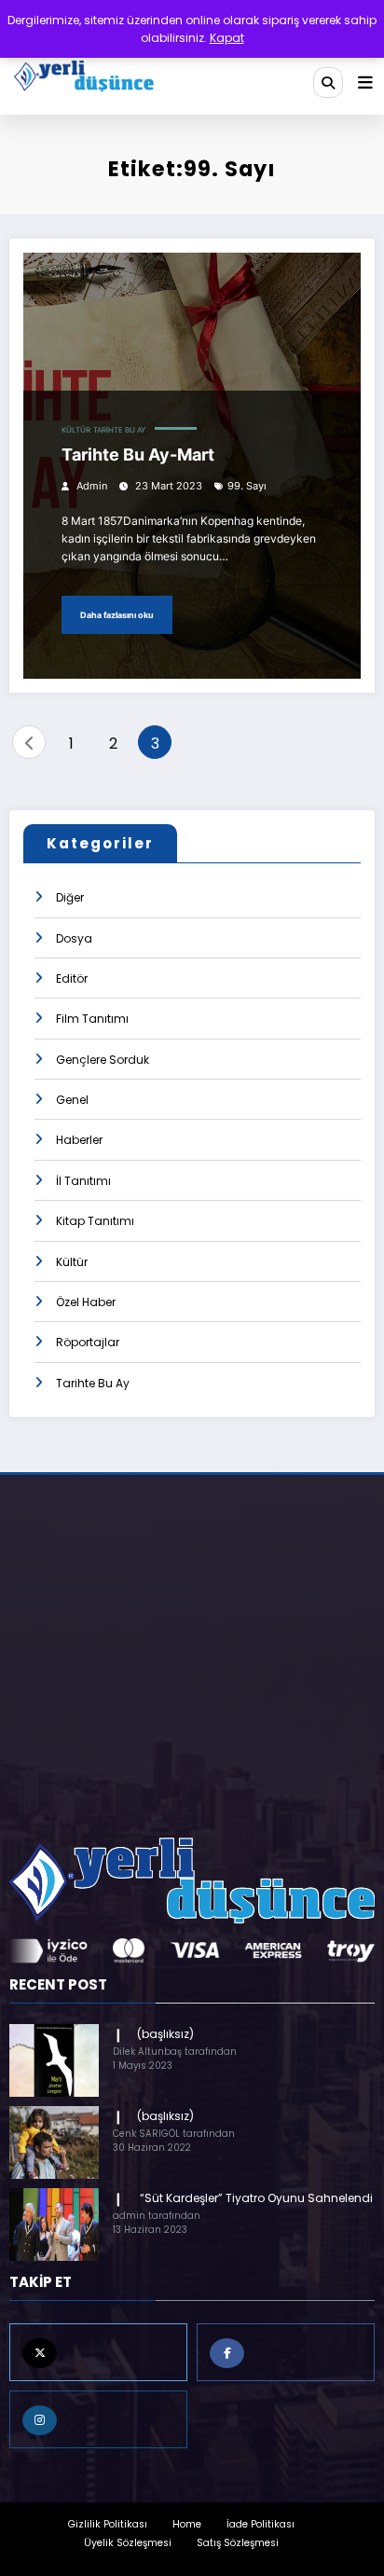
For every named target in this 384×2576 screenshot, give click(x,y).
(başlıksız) (165, 2034)
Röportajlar (88, 1342)
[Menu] (365, 83)
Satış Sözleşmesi (238, 2543)
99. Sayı (247, 486)
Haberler (79, 1140)
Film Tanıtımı (92, 1019)
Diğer (70, 897)
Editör (72, 978)
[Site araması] (328, 82)
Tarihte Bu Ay (119, 430)
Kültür (76, 430)
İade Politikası (261, 2524)
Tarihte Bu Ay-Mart (138, 455)
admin (92, 486)
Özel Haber (86, 1302)
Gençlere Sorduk (103, 1060)
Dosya (74, 938)
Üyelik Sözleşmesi (128, 2543)
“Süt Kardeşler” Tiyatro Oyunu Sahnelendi (255, 2198)
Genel (72, 1100)
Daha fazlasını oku (117, 615)
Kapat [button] (227, 38)
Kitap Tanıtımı (95, 1221)
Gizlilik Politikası (108, 2524)
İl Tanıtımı (83, 1181)
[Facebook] (286, 2352)
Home (187, 2524)
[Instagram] (98, 2419)
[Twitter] (98, 2352)
